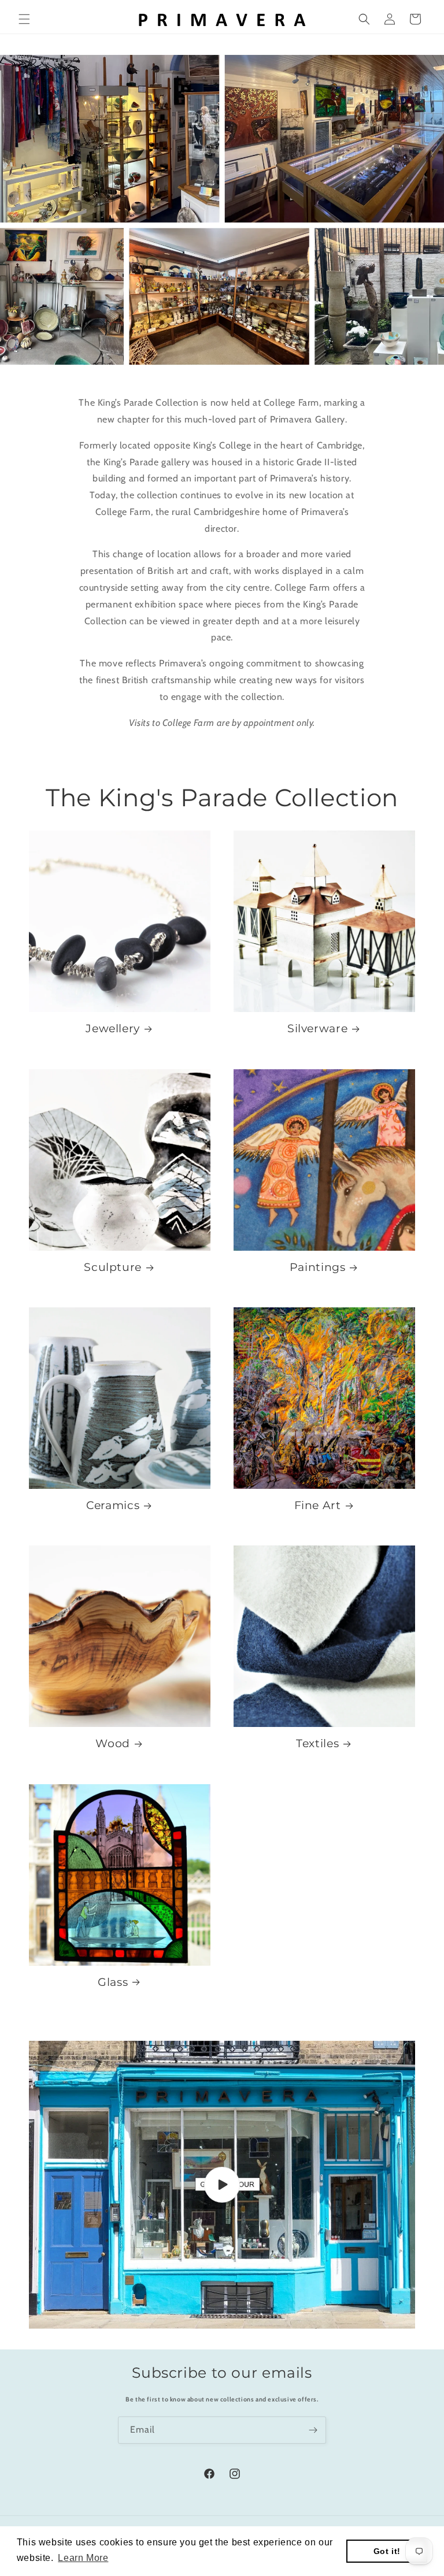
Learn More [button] (83, 2558)
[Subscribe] (313, 2430)
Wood (113, 1743)
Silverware (317, 1028)
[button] (24, 19)
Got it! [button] (387, 2551)
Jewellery (113, 1028)
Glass (113, 1982)
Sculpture (113, 1267)
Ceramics (113, 1505)
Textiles (317, 1743)
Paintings (318, 1267)
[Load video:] (222, 2185)
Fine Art (318, 1505)
